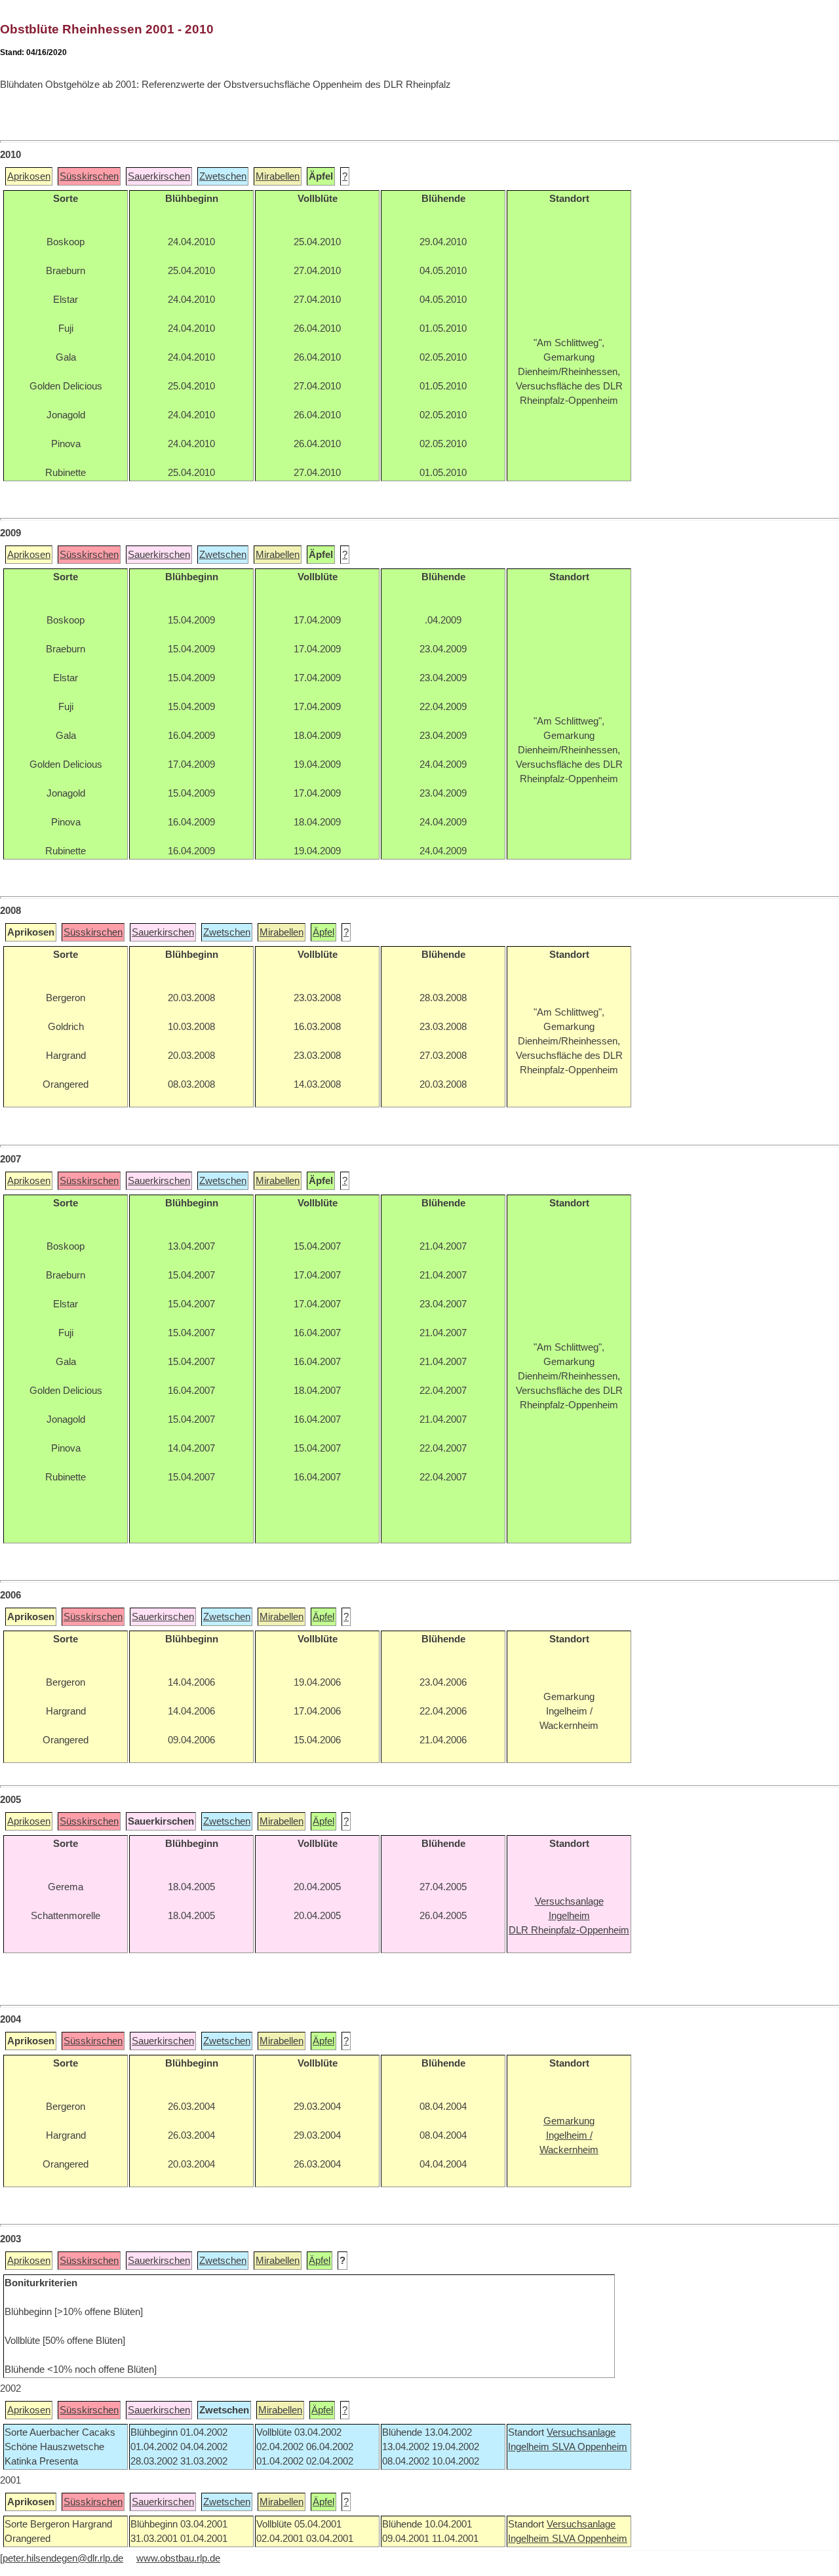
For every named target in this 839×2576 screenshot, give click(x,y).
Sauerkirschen (159, 176)
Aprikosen (29, 176)
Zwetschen (223, 176)
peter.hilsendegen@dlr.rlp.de (63, 2558)
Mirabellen (278, 176)
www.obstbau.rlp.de (178, 2558)
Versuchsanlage (581, 2432)
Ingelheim (530, 2447)
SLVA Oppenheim (590, 2447)
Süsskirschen (89, 176)
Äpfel (323, 932)
